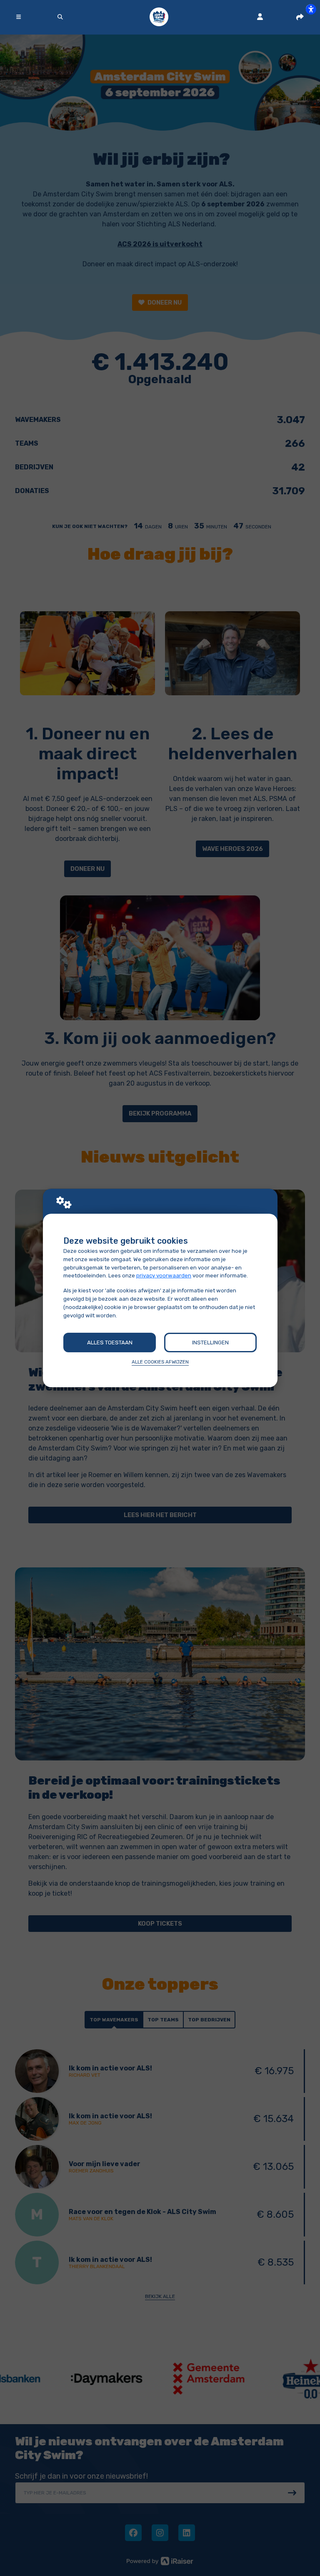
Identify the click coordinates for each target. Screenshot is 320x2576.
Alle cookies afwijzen (160, 1362)
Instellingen (210, 1343)
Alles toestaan (110, 1343)
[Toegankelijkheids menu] (311, 9)
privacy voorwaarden (164, 1276)
